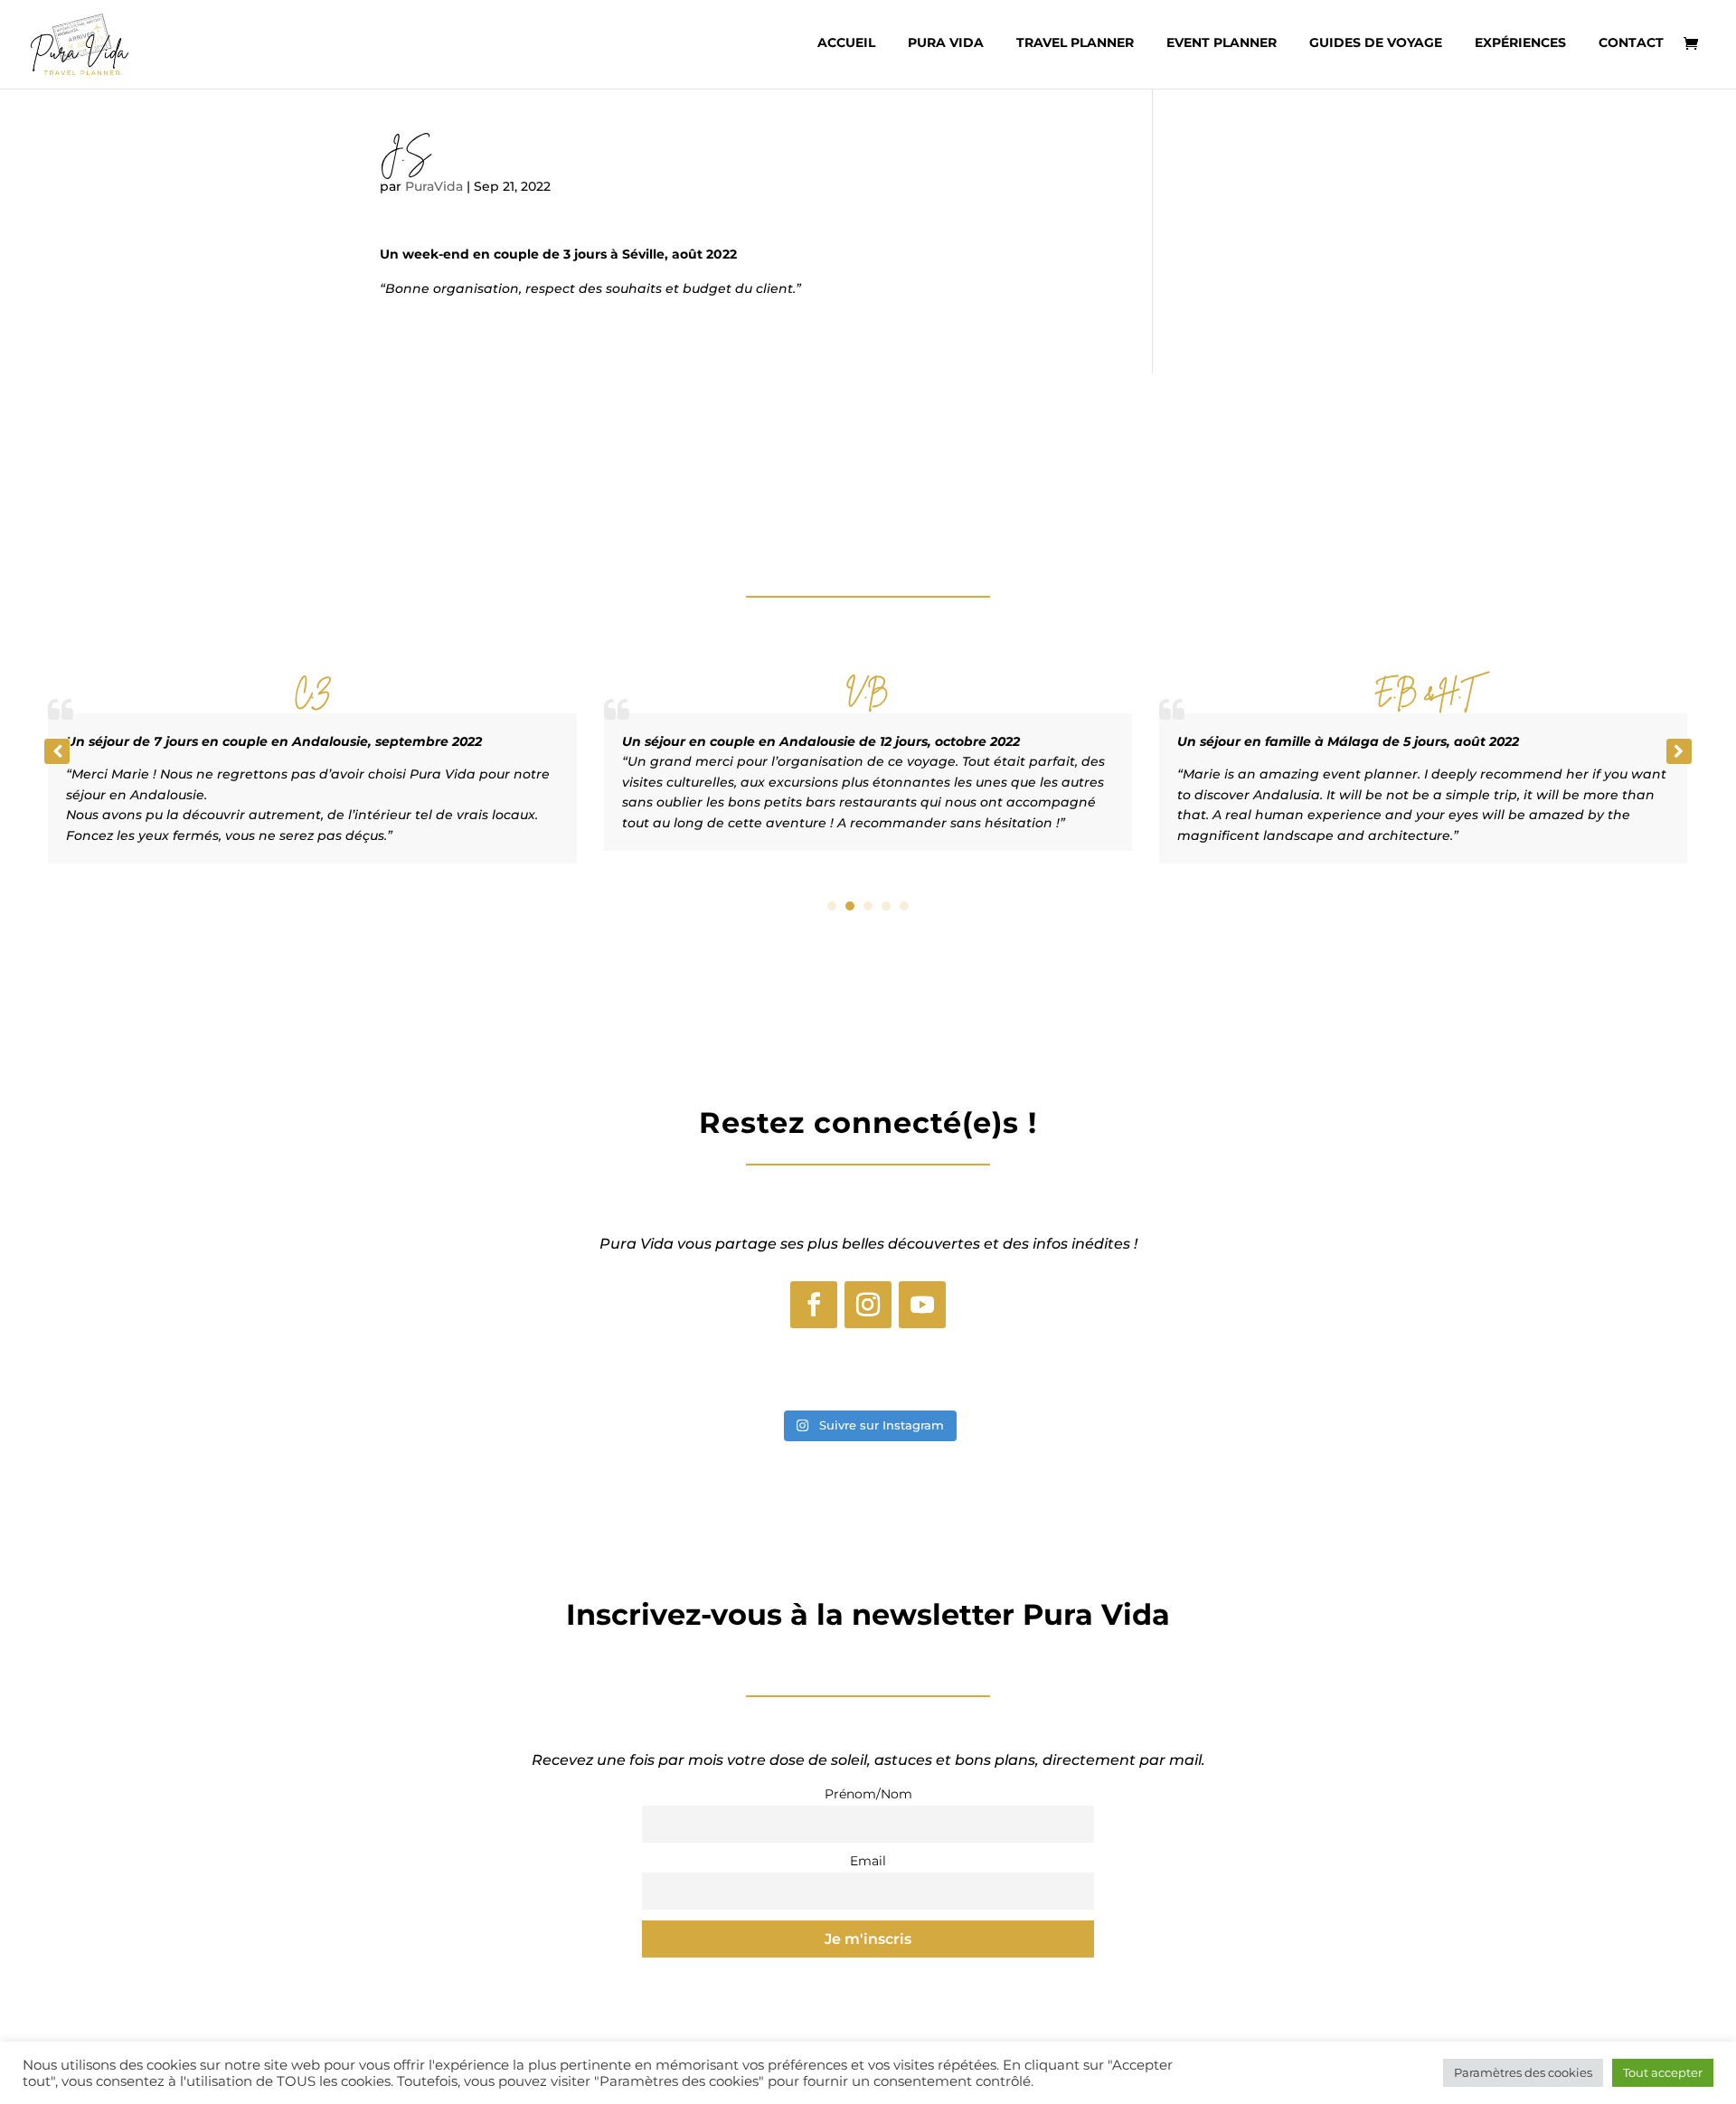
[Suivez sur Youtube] (922, 1305)
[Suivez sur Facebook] (814, 1305)
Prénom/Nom (868, 1794)
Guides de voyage (1376, 43)
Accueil (846, 43)
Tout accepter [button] (1663, 2072)
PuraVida (434, 186)
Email (868, 1861)
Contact (1631, 43)
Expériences (1520, 43)
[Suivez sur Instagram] (868, 1305)
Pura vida (946, 43)
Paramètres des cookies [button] (1523, 2072)
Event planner (1222, 43)
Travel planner (1075, 43)
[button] (1679, 751)
